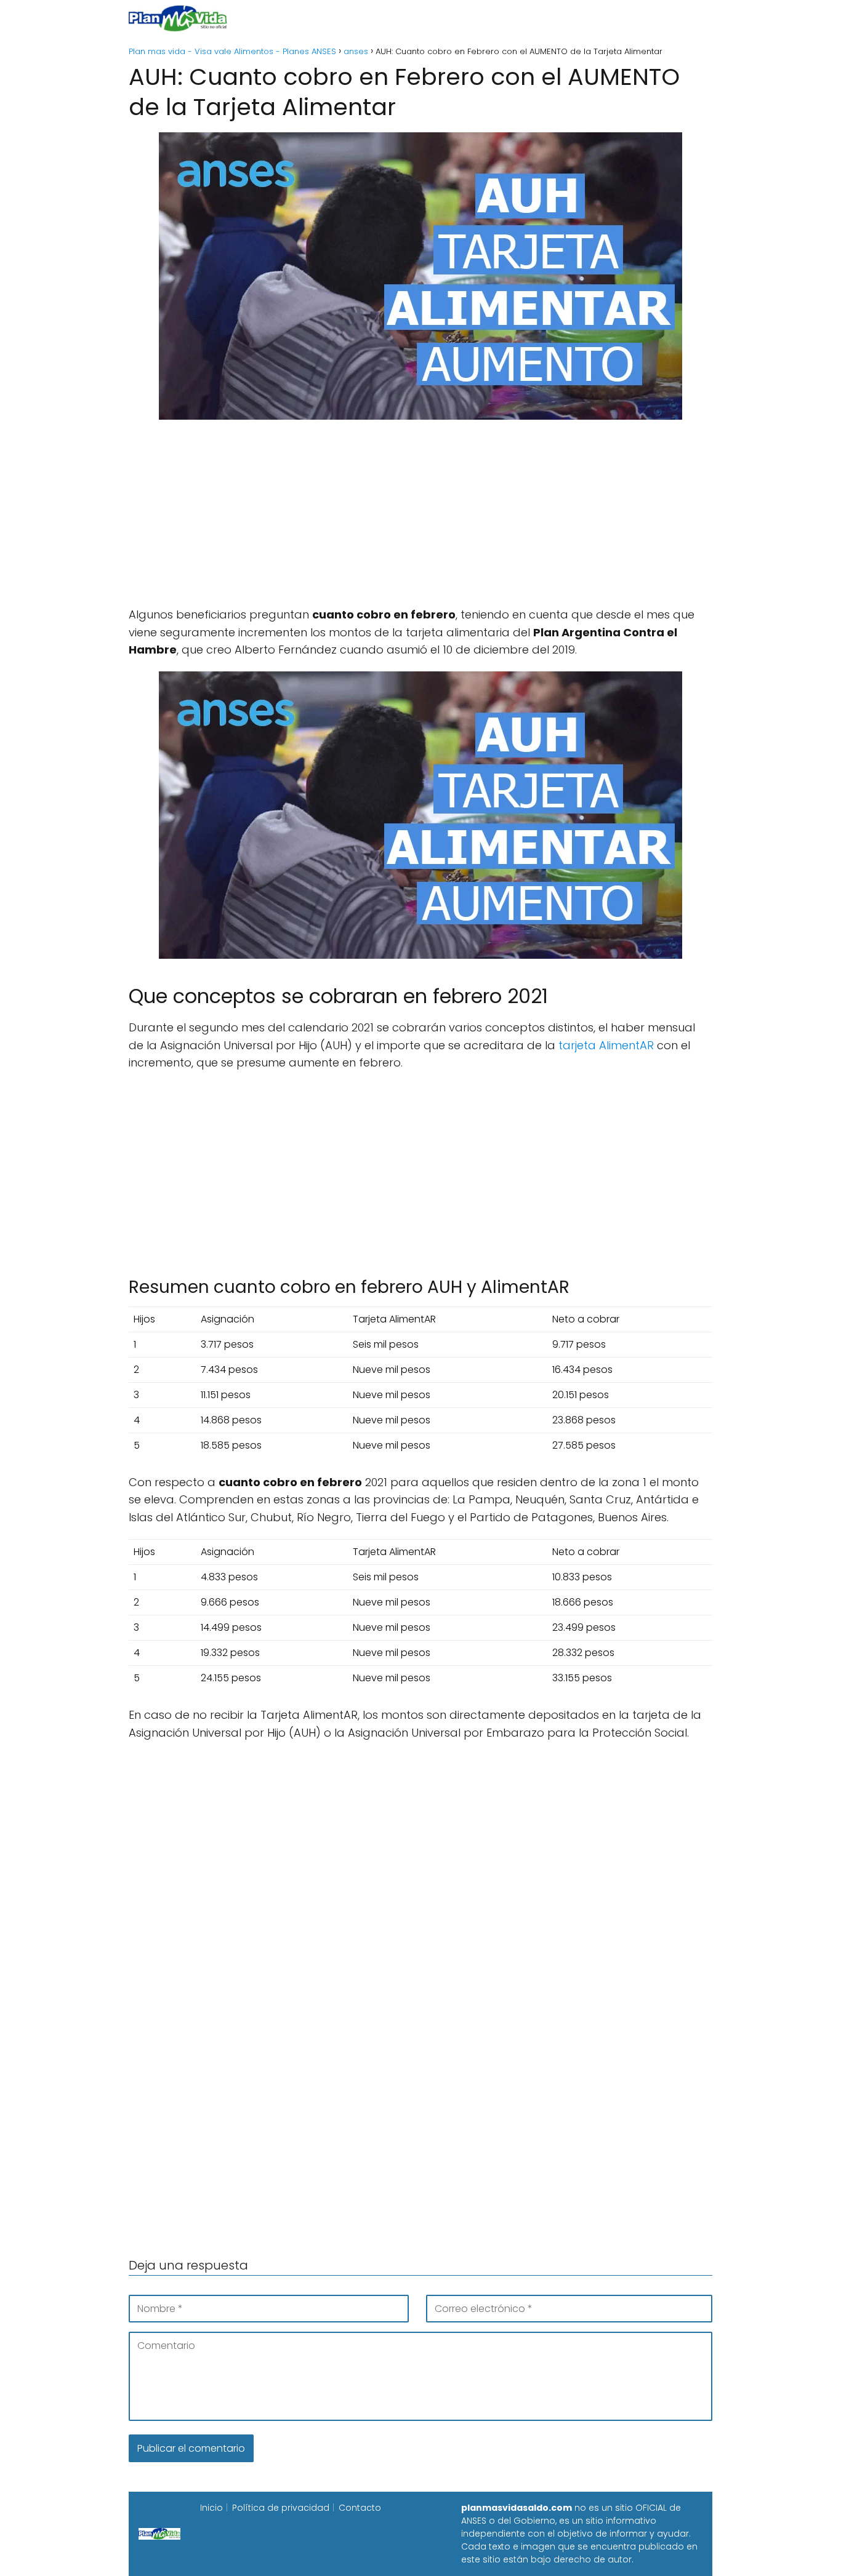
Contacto (360, 2508)
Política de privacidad (281, 2508)
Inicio (284, 18)
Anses (414, 18)
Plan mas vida (348, 18)
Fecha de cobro (495, 18)
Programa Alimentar (665, 18)
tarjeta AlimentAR (606, 1045)
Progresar (575, 18)
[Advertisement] (420, 520)
